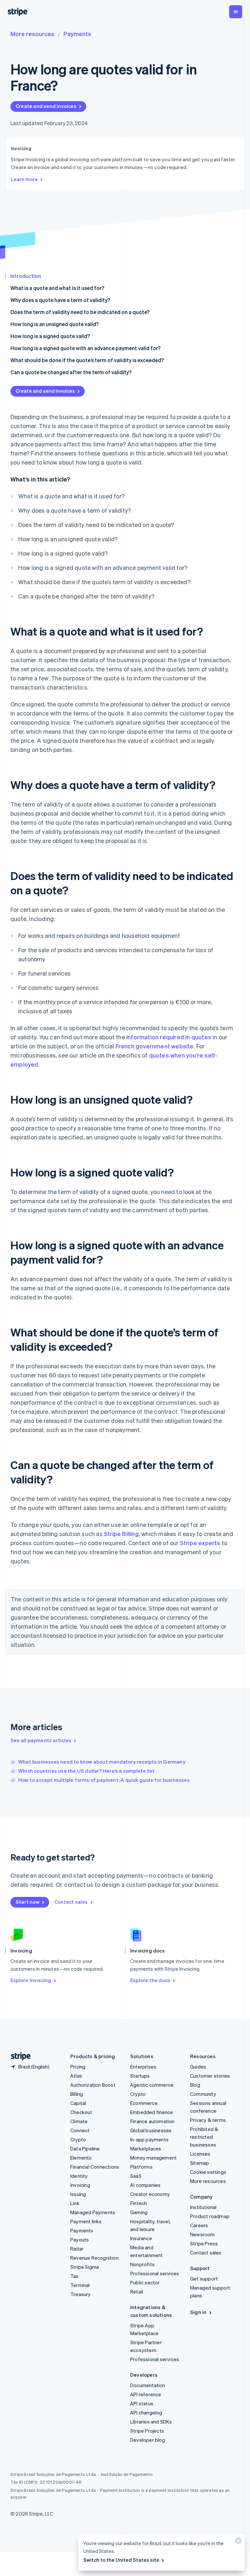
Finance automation (153, 2121)
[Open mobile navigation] (236, 12)
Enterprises (143, 2067)
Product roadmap (210, 2216)
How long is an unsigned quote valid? (55, 324)
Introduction (26, 276)
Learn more (24, 179)
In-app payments (149, 2139)
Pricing (78, 2067)
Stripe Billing (121, 1534)
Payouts (80, 2240)
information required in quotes (169, 1037)
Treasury (81, 2294)
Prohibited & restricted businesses (204, 2137)
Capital (78, 2103)
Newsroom (202, 2234)
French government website (155, 1046)
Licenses (200, 2154)
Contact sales (71, 1902)
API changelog (146, 2412)
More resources (32, 34)
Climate (79, 2121)
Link (75, 2203)
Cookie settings (208, 2172)
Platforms (141, 2167)
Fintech (139, 2203)
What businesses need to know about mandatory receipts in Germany (102, 1762)
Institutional (203, 2207)
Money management (153, 2158)
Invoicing (80, 2185)
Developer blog (148, 2440)
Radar (77, 2249)
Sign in (198, 2312)
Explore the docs (150, 1980)
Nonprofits (142, 2264)
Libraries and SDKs (151, 2422)
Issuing (78, 2194)
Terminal (80, 2285)
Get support (204, 2279)
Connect (80, 2130)
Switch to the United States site (121, 2560)
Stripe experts (200, 1543)
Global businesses (151, 2130)
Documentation (148, 2385)
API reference (146, 2394)
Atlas (76, 2076)
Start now (28, 1902)
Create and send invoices (46, 106)
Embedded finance (152, 2112)
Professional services (155, 2273)
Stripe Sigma (85, 2267)
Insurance (141, 2238)
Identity (79, 2176)
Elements (81, 2158)
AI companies (145, 2185)
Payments (77, 34)
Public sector (145, 2282)
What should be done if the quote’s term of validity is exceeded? (87, 360)
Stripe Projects (147, 2431)
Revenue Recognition (94, 2258)
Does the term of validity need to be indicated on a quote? (80, 312)
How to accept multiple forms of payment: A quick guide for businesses (104, 1780)
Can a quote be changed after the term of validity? (71, 372)
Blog (195, 2085)
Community (203, 2094)
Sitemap (200, 2163)
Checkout (81, 2112)
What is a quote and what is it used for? (57, 288)
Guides (198, 2067)
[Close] (237, 2542)
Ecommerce (144, 2103)
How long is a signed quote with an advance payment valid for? (85, 348)
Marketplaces (146, 2149)
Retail (137, 2292)
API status (142, 2403)
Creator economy (150, 2194)
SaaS (136, 2176)
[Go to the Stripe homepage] (18, 2056)
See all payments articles (41, 1740)
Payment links (86, 2221)
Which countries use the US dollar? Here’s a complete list (86, 1771)
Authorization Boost (93, 2085)
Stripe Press (204, 2243)
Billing (77, 2094)
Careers (199, 2225)
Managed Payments (93, 2212)
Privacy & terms (208, 2120)
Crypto (78, 2139)
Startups (140, 2076)
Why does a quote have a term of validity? (60, 300)
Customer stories (210, 2076)
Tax (75, 2276)
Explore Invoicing (31, 1980)
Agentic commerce (152, 2085)
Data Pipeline (85, 2149)
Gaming (139, 2212)
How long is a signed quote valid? (50, 336)
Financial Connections (95, 2167)
